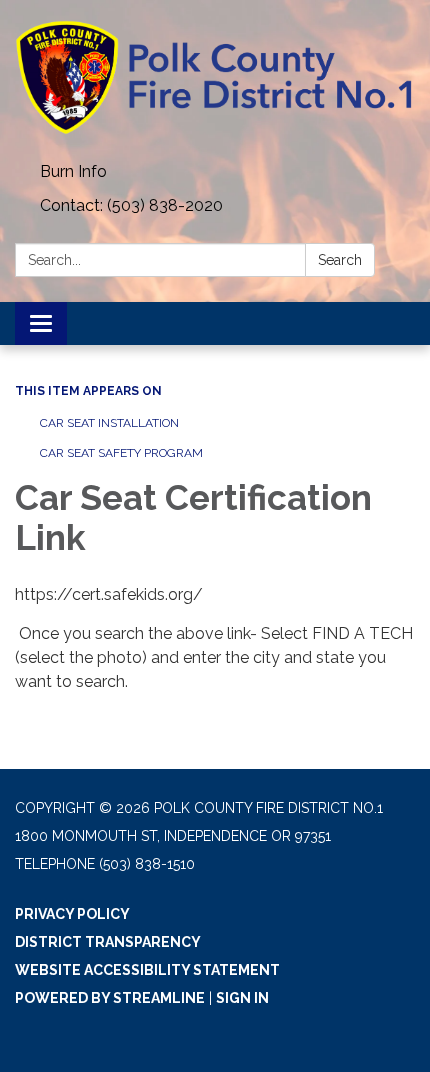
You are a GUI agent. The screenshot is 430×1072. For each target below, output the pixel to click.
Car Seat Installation (109, 423)
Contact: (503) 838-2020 (131, 205)
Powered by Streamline (110, 998)
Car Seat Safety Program (121, 453)
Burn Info (73, 171)
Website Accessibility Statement (147, 970)
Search (340, 260)
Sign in (242, 998)
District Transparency (108, 942)
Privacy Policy (72, 914)
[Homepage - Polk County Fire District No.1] (215, 77)
